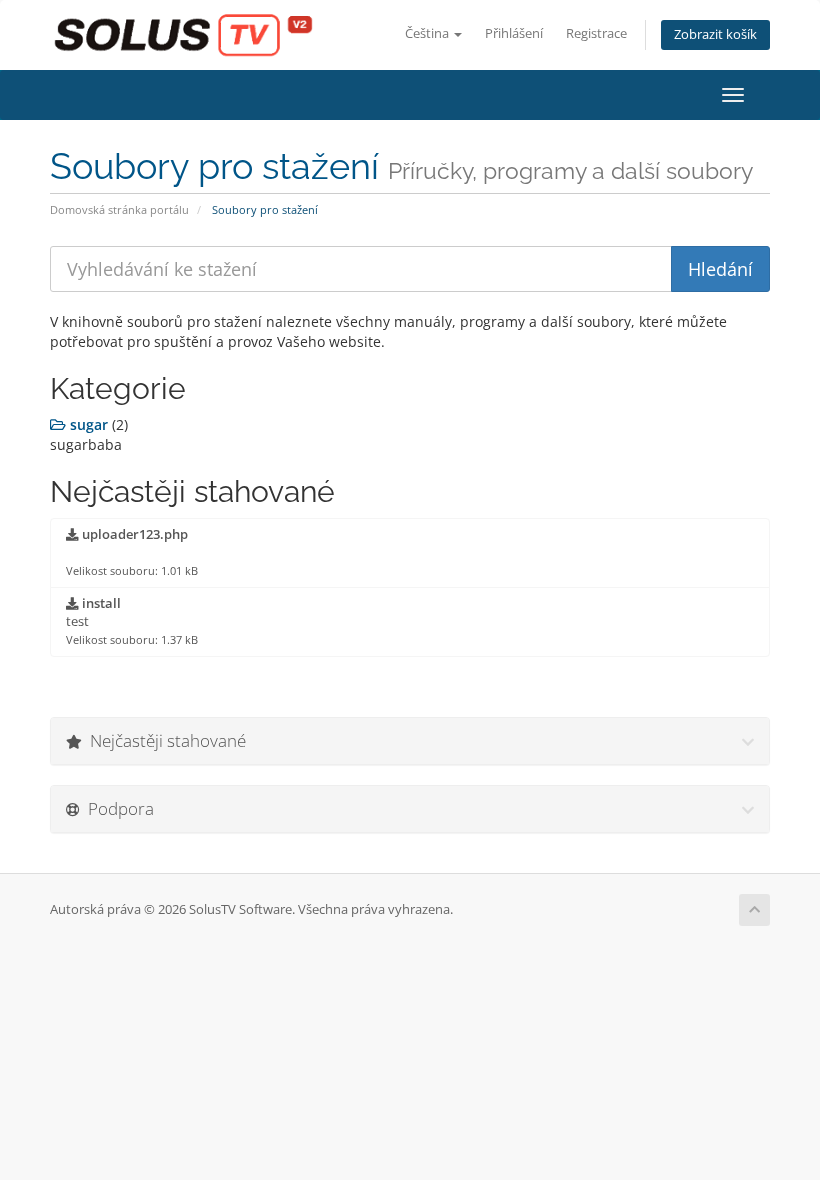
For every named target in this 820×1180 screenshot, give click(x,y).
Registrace (596, 33)
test (132, 621)
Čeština (428, 33)
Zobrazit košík (715, 34)
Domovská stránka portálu (119, 209)
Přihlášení (514, 33)
